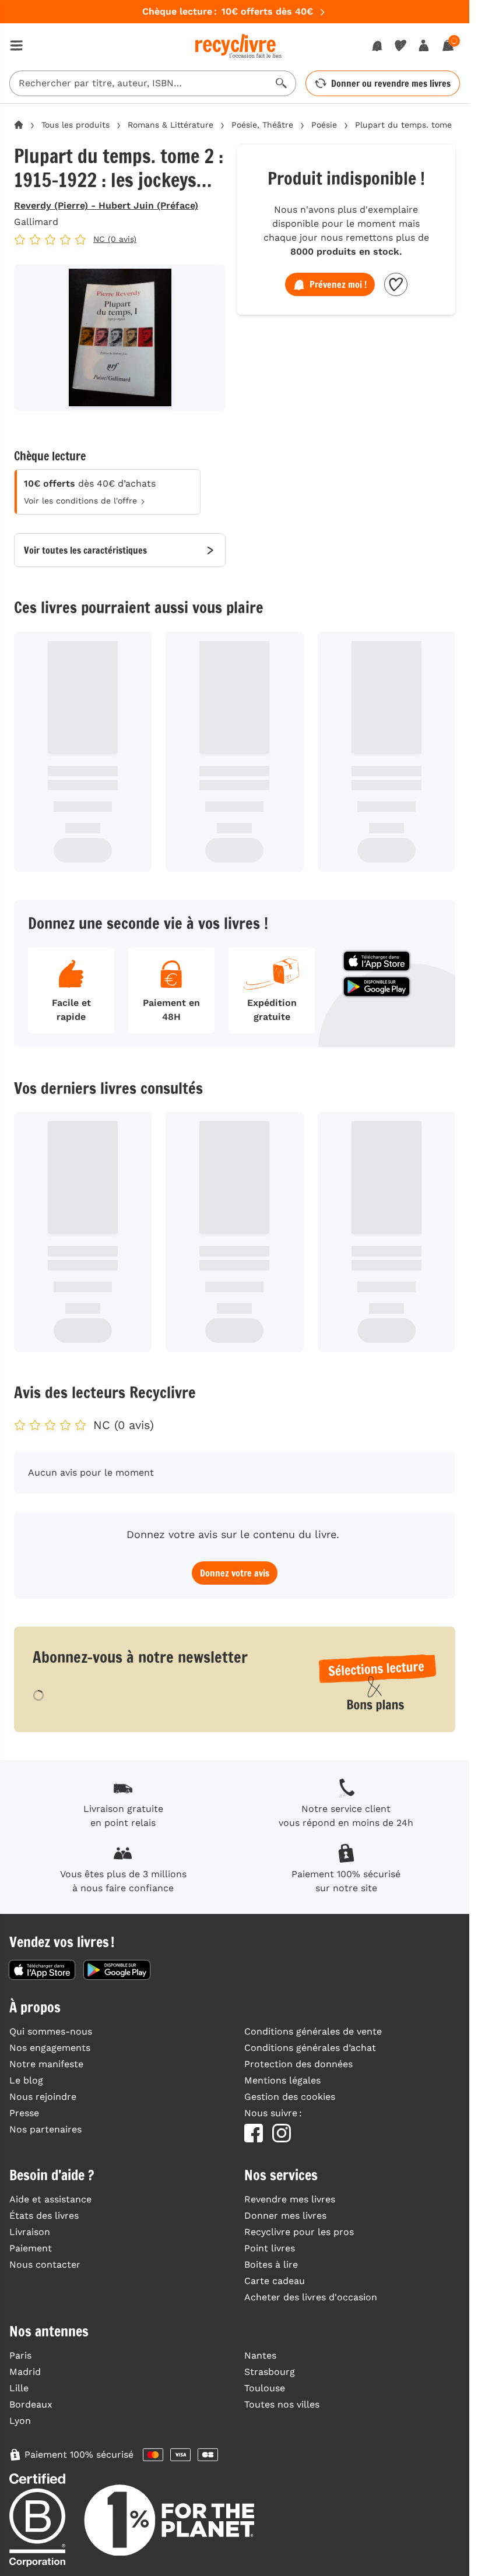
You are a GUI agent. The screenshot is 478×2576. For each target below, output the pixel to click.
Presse (24, 2113)
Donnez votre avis (235, 1573)
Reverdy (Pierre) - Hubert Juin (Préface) (106, 205)
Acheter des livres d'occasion (311, 2297)
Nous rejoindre (43, 2097)
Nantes (260, 2355)
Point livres (270, 2248)
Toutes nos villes (282, 2404)
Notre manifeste (46, 2064)
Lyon (20, 2421)
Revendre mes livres (290, 2199)
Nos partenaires (45, 2129)
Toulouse (265, 2388)
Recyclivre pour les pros (299, 2232)
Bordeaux (31, 2404)
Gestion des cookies (290, 2097)
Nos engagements (50, 2048)
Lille (19, 2388)
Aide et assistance (50, 2199)
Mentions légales (282, 2080)
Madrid (25, 2372)
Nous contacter (45, 2264)
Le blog (26, 2080)
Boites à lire (271, 2264)
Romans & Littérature (171, 125)
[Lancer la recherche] (282, 83)
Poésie (324, 125)
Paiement (31, 2248)
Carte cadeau (275, 2281)
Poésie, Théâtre (262, 125)
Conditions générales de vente (313, 2031)
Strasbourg (270, 2372)
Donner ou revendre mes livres (391, 83)
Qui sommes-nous (51, 2031)
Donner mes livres (285, 2216)
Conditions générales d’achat (310, 2048)
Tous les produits (75, 125)
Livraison (30, 2232)
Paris (20, 2355)
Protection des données (298, 2064)
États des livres (44, 2216)
